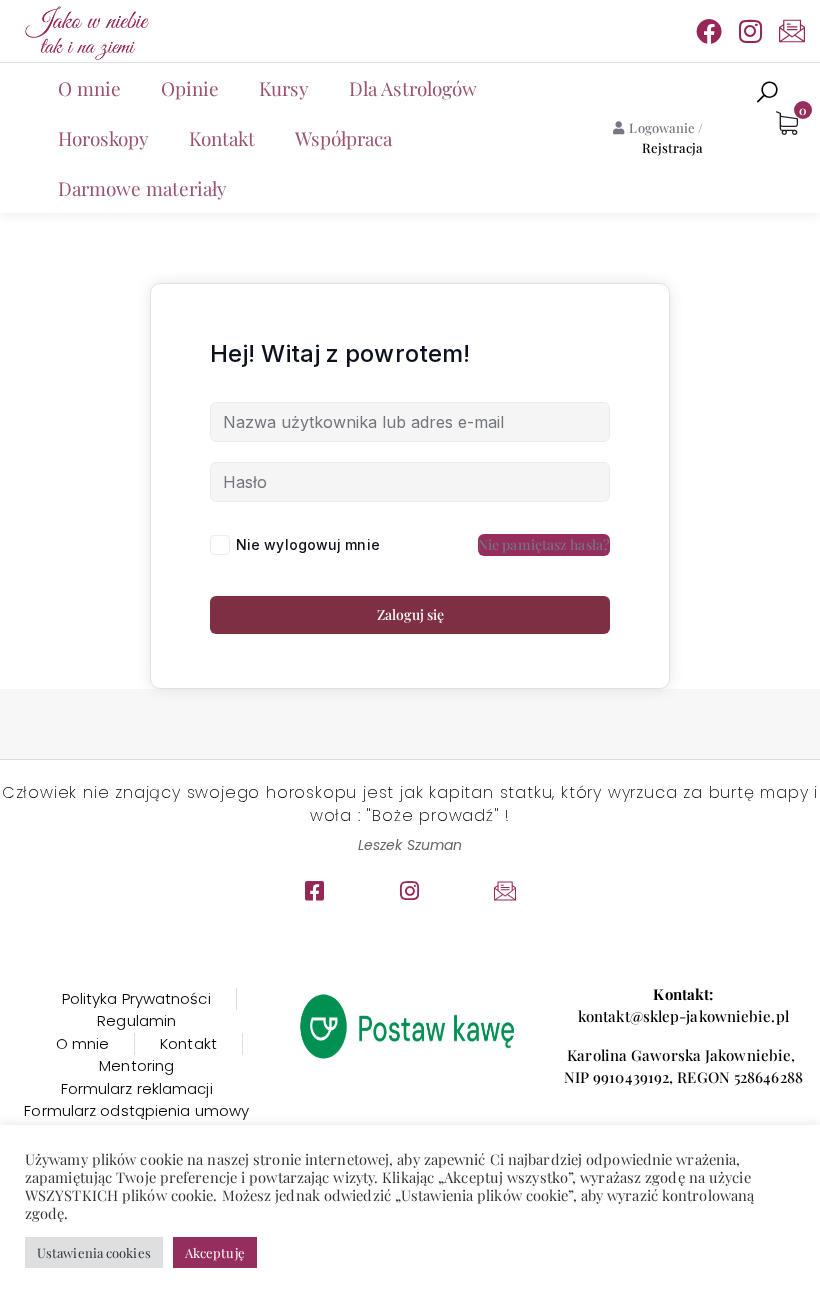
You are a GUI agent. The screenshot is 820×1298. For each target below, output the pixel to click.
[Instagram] (751, 31)
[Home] (85, 31)
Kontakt (222, 138)
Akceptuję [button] (215, 1252)
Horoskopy (103, 138)
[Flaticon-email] (792, 31)
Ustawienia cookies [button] (94, 1252)
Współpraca (343, 138)
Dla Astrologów (413, 88)
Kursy (284, 88)
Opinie (190, 88)
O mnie (89, 88)
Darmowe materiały (142, 188)
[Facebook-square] (315, 891)
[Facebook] (709, 31)
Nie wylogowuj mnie (308, 544)
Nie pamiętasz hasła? (544, 544)
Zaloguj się (410, 614)
